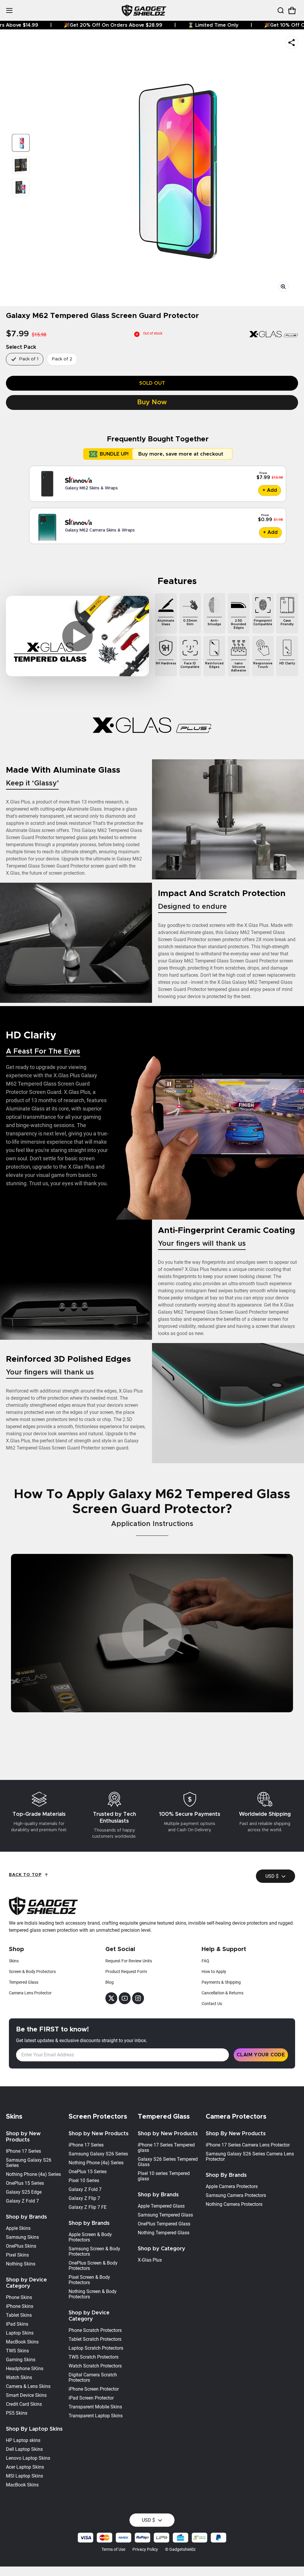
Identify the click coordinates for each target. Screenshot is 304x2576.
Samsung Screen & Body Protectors (94, 2251)
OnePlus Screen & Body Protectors (93, 2266)
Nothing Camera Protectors (234, 2204)
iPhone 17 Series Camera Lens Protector (248, 2145)
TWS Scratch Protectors (94, 2357)
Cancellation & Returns (223, 1993)
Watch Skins (19, 2377)
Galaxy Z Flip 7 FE (88, 2207)
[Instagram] (138, 1998)
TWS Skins (17, 2351)
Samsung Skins (22, 2237)
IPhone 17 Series (23, 2151)
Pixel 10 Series (84, 2180)
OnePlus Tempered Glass (164, 2224)
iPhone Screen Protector (94, 2389)
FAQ (205, 1961)
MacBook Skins (22, 2342)
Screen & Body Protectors (32, 1972)
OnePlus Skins (21, 2246)
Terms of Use (113, 2549)
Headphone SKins (25, 2369)
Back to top (25, 1875)
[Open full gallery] (283, 287)
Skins (14, 1961)
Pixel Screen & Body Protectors (89, 2280)
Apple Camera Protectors (232, 2186)
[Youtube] (125, 1998)
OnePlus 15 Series (25, 2183)
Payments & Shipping (221, 1982)
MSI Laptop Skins (24, 2476)
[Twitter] (111, 1998)
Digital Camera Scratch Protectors (93, 2377)
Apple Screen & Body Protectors (90, 2237)
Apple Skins (18, 2228)
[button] (280, 10)
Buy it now (152, 402)
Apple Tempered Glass (161, 2206)
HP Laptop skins (23, 2440)
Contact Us (212, 2004)
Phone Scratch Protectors (95, 2330)
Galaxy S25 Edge (24, 2192)
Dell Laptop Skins (24, 2449)
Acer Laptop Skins (25, 2467)
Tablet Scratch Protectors (95, 2339)
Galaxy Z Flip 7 (84, 2198)
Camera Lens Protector (30, 1993)
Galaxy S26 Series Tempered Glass (168, 2162)
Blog (110, 1982)
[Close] (281, 23)
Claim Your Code (261, 2055)
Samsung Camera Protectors (236, 2195)
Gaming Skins (21, 2360)
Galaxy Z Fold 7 (22, 2201)
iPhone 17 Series (86, 2145)
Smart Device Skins (26, 2395)
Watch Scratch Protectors (95, 2366)
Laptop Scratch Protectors (96, 2348)
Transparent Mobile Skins (95, 2407)
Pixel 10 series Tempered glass (164, 2176)
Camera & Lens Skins (28, 2386)
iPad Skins (17, 2324)
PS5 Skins (17, 2413)
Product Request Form (126, 1972)
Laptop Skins (20, 2333)
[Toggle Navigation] (9, 11)
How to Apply (214, 1972)
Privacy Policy (145, 2549)
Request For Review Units (129, 1961)
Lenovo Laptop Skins (28, 2458)
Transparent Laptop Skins (96, 2416)
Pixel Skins (17, 2255)
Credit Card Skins (24, 2404)
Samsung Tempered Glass (165, 2215)
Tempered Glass (24, 1982)
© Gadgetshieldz (180, 2549)
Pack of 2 (62, 359)
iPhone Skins (20, 2306)
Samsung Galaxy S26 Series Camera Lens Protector (250, 2156)
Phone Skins (19, 2297)
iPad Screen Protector (91, 2398)
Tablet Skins (19, 2315)
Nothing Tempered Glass (164, 2233)
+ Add (270, 490)
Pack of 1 (29, 359)
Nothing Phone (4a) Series (33, 2174)
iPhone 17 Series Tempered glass (166, 2148)
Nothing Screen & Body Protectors (93, 2294)
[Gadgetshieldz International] (144, 11)
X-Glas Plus (150, 2260)
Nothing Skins (21, 2264)
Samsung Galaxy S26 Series (29, 2163)
